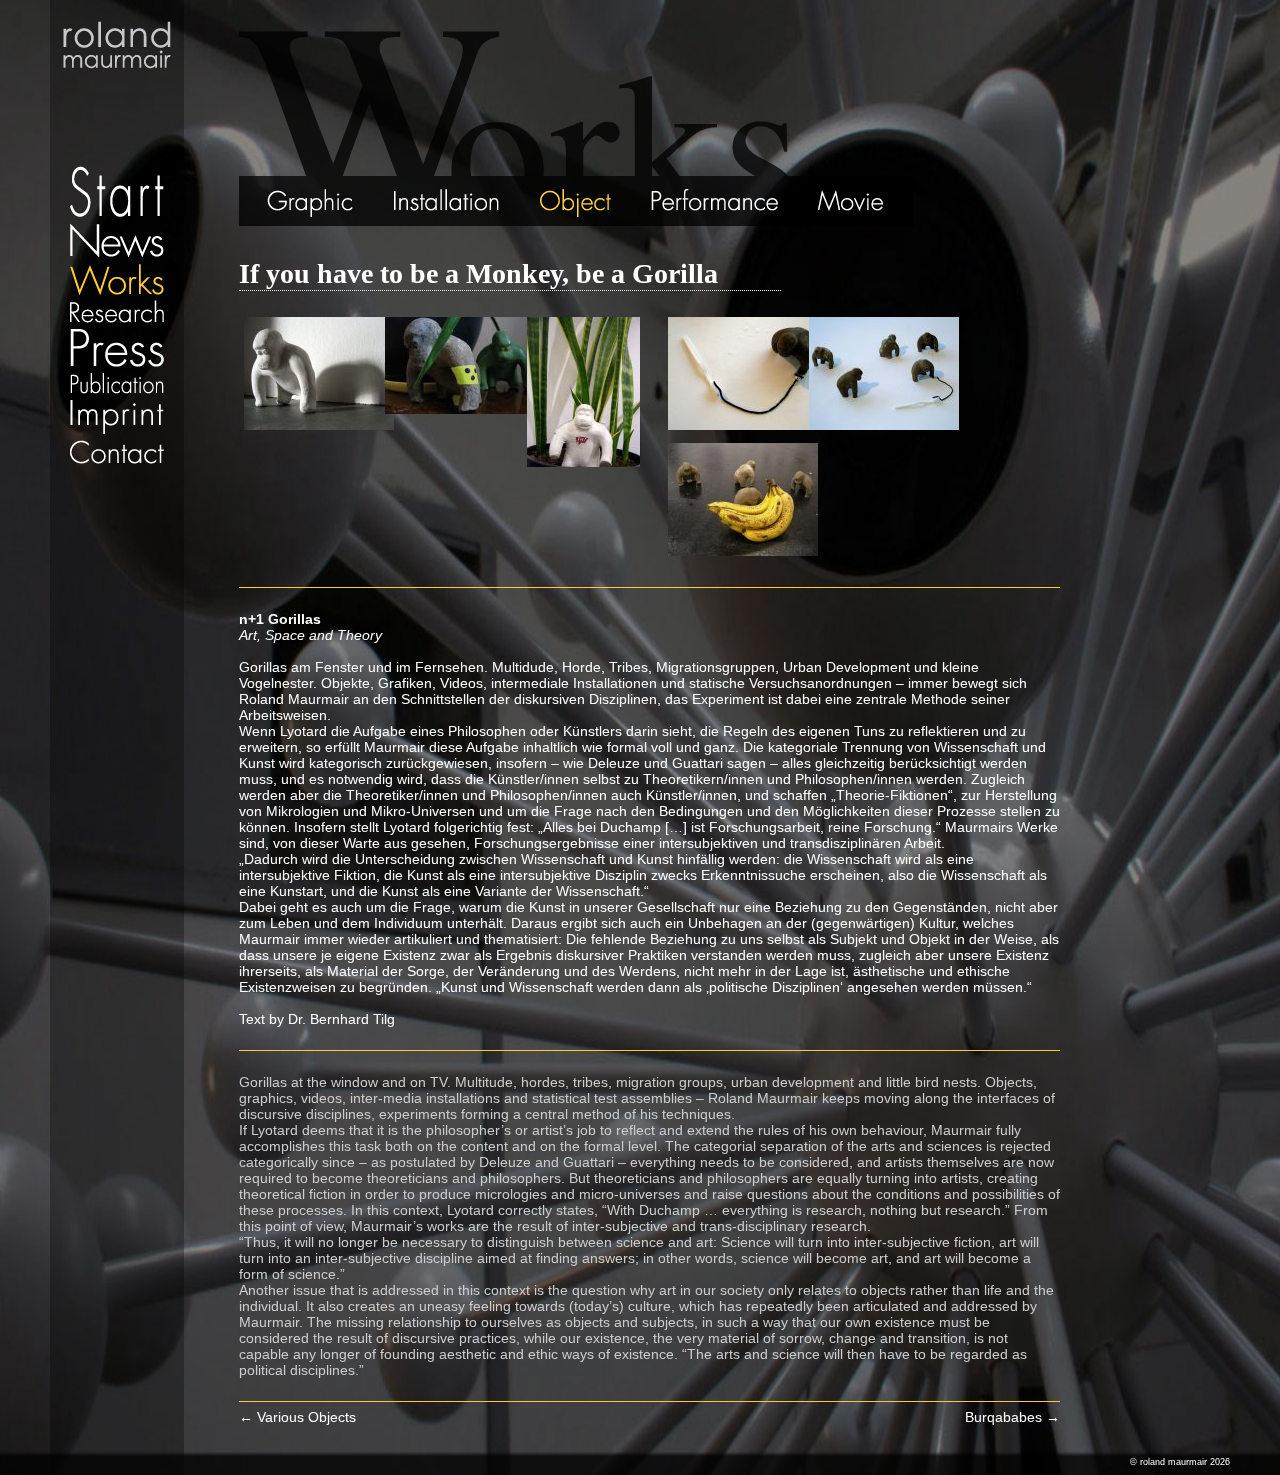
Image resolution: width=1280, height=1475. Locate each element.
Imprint (117, 417)
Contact (117, 452)
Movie (857, 201)
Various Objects (297, 1417)
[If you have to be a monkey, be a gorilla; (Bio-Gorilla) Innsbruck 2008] (583, 462)
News (117, 240)
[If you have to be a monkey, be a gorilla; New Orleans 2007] (743, 425)
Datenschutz (117, 475)
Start (117, 110)
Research (117, 311)
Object (577, 201)
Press (117, 347)
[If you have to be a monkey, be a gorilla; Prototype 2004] (319, 425)
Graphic (285, 201)
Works (117, 278)
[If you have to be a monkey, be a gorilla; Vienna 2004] (460, 409)
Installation (446, 201)
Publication (117, 383)
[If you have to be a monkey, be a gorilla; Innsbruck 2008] (743, 551)
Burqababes (1012, 1417)
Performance (716, 201)
